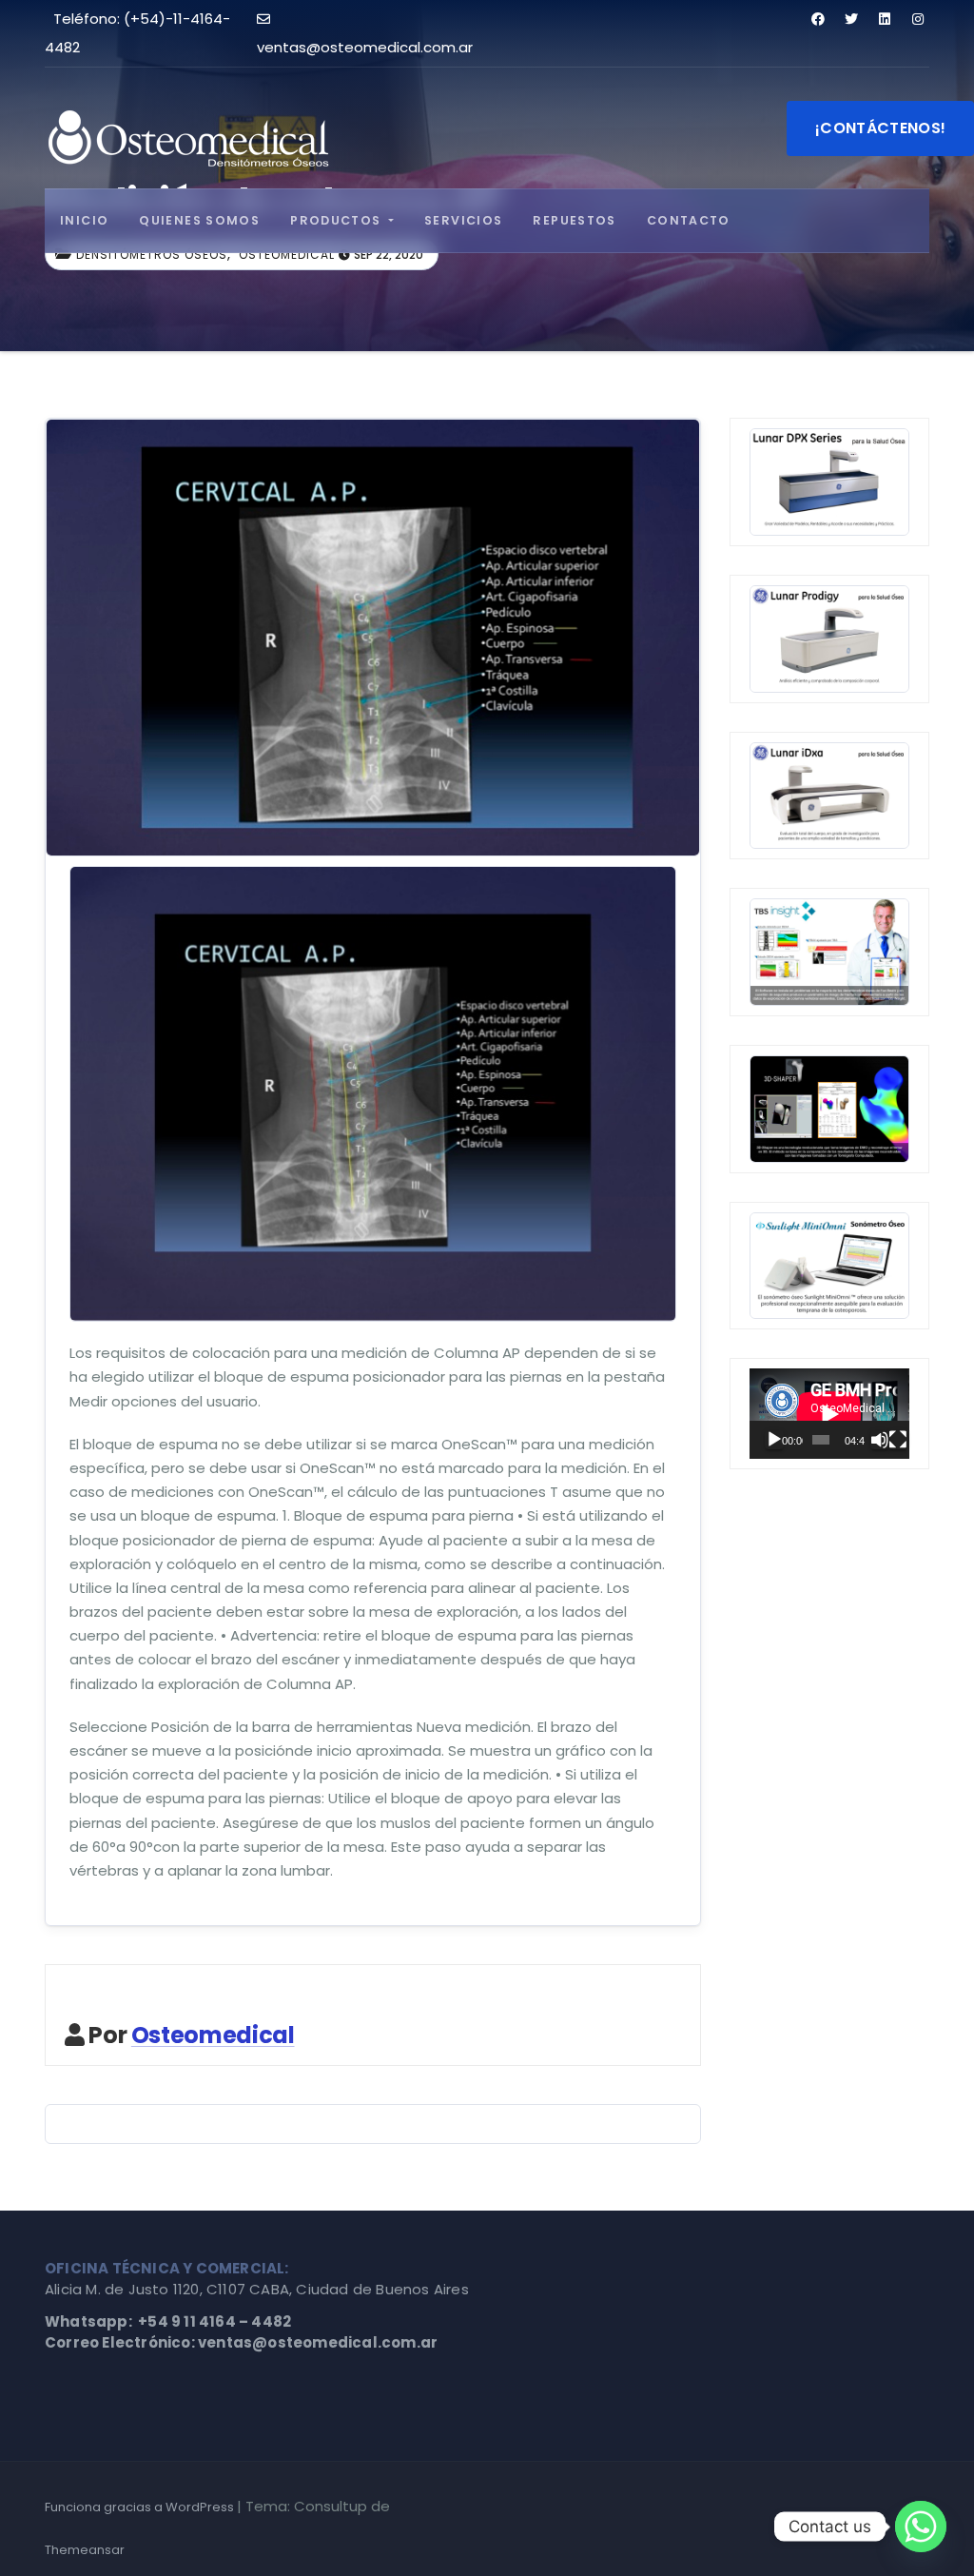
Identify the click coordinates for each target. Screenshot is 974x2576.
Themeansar (85, 2550)
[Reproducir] (774, 1440)
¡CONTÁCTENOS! (880, 128)
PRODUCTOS (338, 220)
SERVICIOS (463, 220)
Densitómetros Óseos (152, 255)
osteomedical (287, 255)
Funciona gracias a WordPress (141, 2507)
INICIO (84, 220)
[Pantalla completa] (898, 1440)
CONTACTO (689, 220)
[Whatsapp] (921, 2527)
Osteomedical (213, 2035)
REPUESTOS (574, 220)
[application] (829, 1414)
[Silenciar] (880, 1440)
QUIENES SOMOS (199, 220)
